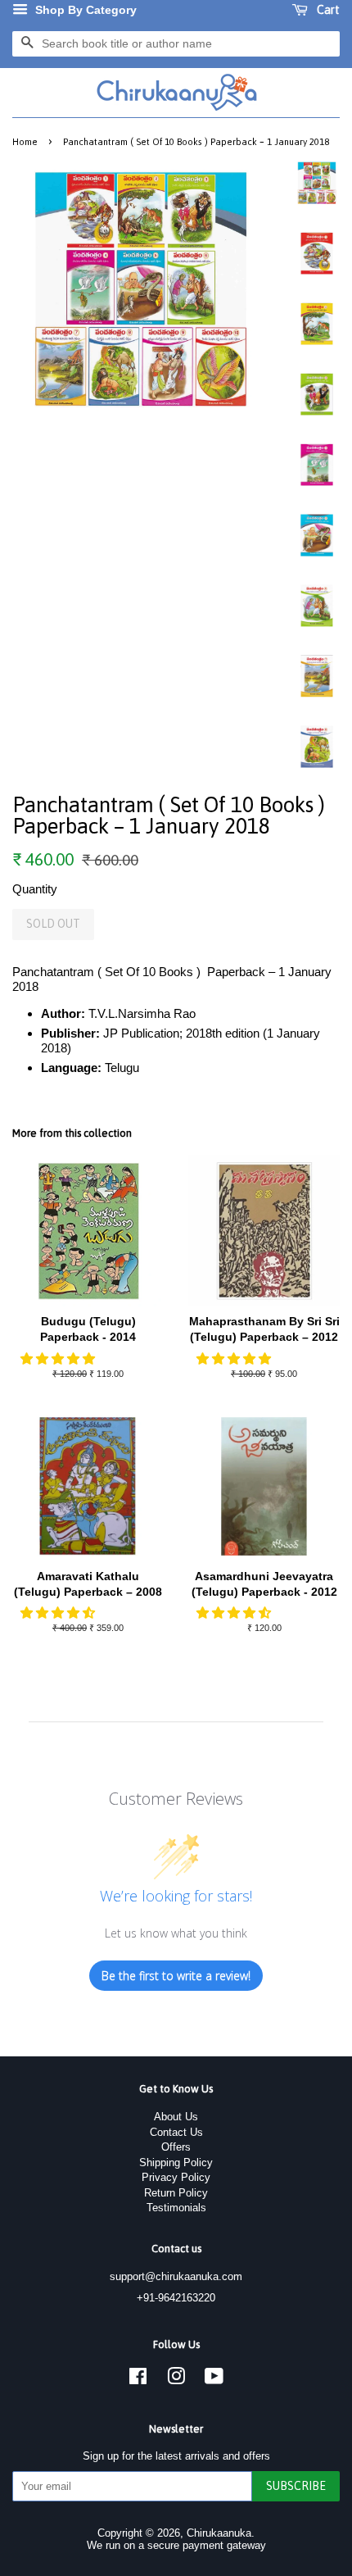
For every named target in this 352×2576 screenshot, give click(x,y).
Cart (327, 10)
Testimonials (176, 2208)
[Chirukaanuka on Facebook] (138, 2380)
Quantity (35, 889)
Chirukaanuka (219, 2533)
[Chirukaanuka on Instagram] (176, 2380)
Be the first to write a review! (176, 1976)
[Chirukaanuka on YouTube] (214, 2380)
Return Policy (176, 2193)
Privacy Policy (176, 2177)
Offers (176, 2147)
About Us (176, 2117)
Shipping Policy (176, 2163)
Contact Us (176, 2132)
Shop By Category (84, 10)
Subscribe (296, 2486)
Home (25, 141)
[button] (59, 1358)
